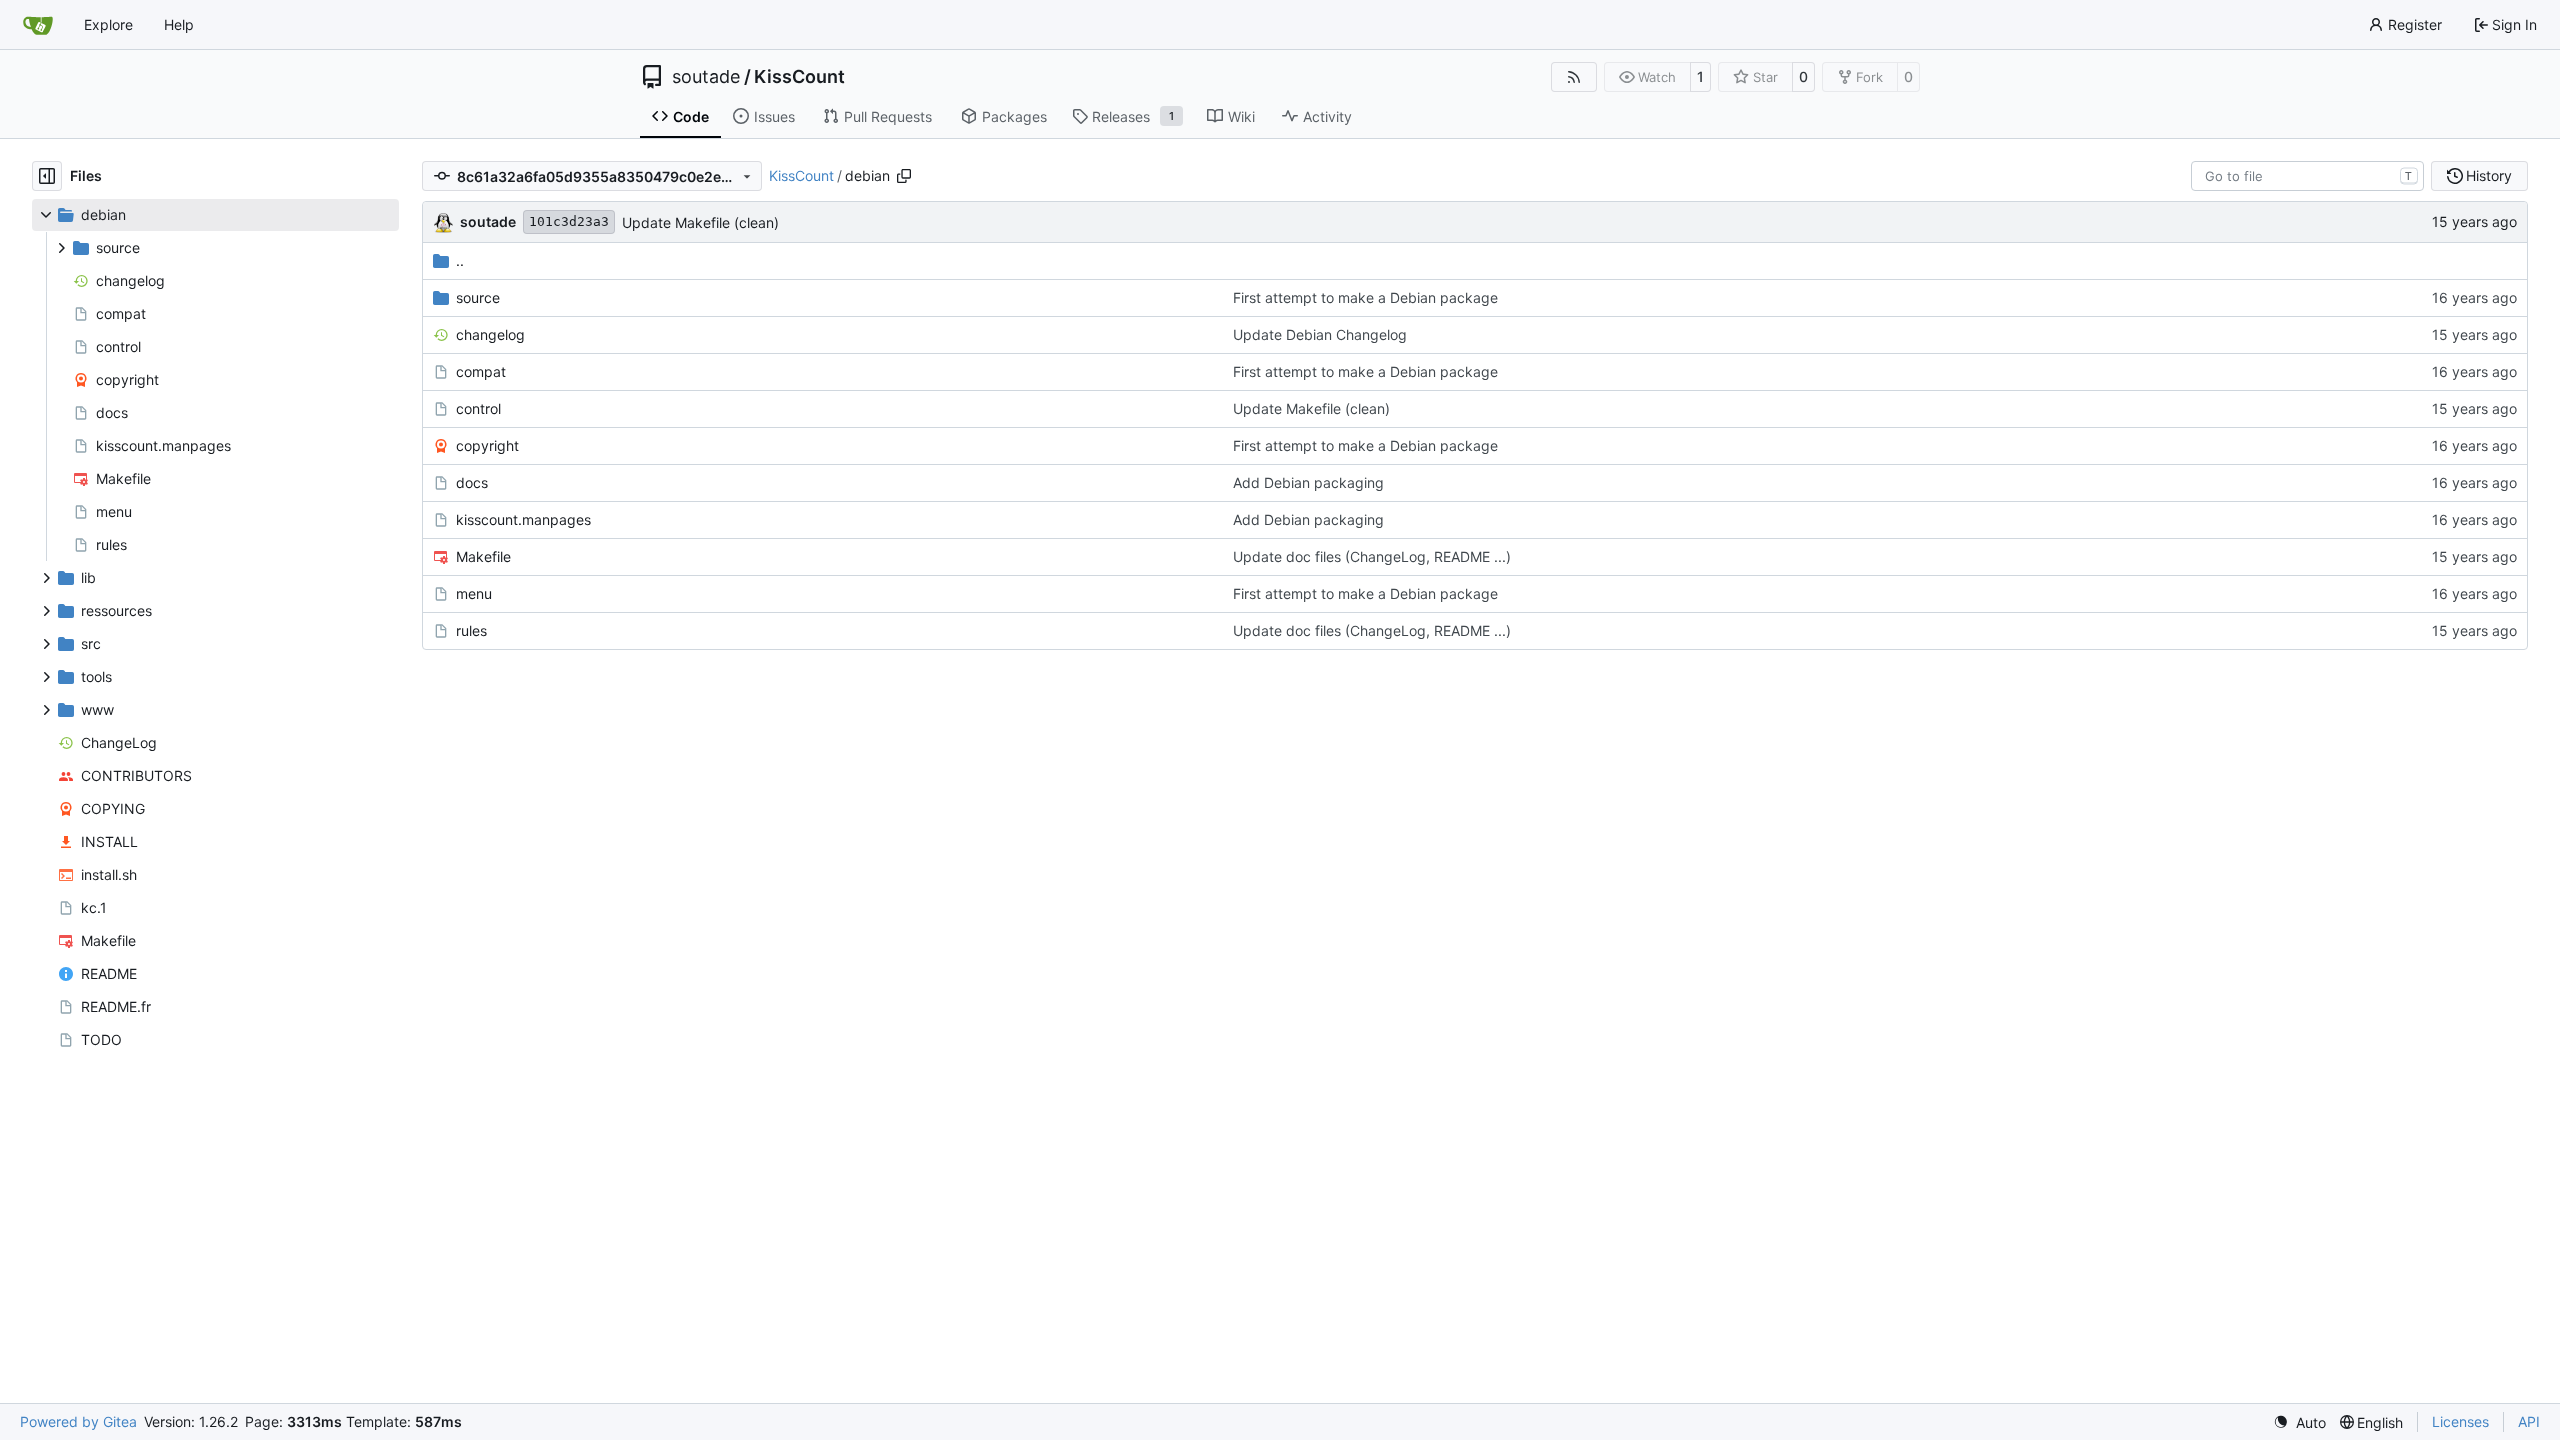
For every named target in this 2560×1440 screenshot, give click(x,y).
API (2529, 1421)
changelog (490, 334)
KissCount (799, 77)
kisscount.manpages (523, 519)
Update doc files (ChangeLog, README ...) (1372, 556)
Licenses (2460, 1421)
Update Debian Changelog (1320, 334)
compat (481, 371)
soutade (706, 77)
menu (474, 593)
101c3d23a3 (569, 221)
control (478, 408)
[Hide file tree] (47, 176)
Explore (108, 24)
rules (471, 630)
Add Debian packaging (1308, 482)
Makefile (483, 556)
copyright (487, 445)
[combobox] (2307, 176)
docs (472, 482)
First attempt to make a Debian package (1365, 297)
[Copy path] (904, 176)
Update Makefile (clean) (700, 222)
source (478, 297)
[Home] (38, 25)
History (2489, 175)
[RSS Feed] (1574, 77)
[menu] (2299, 1422)
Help (179, 24)
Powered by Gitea (78, 1421)
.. (460, 260)
